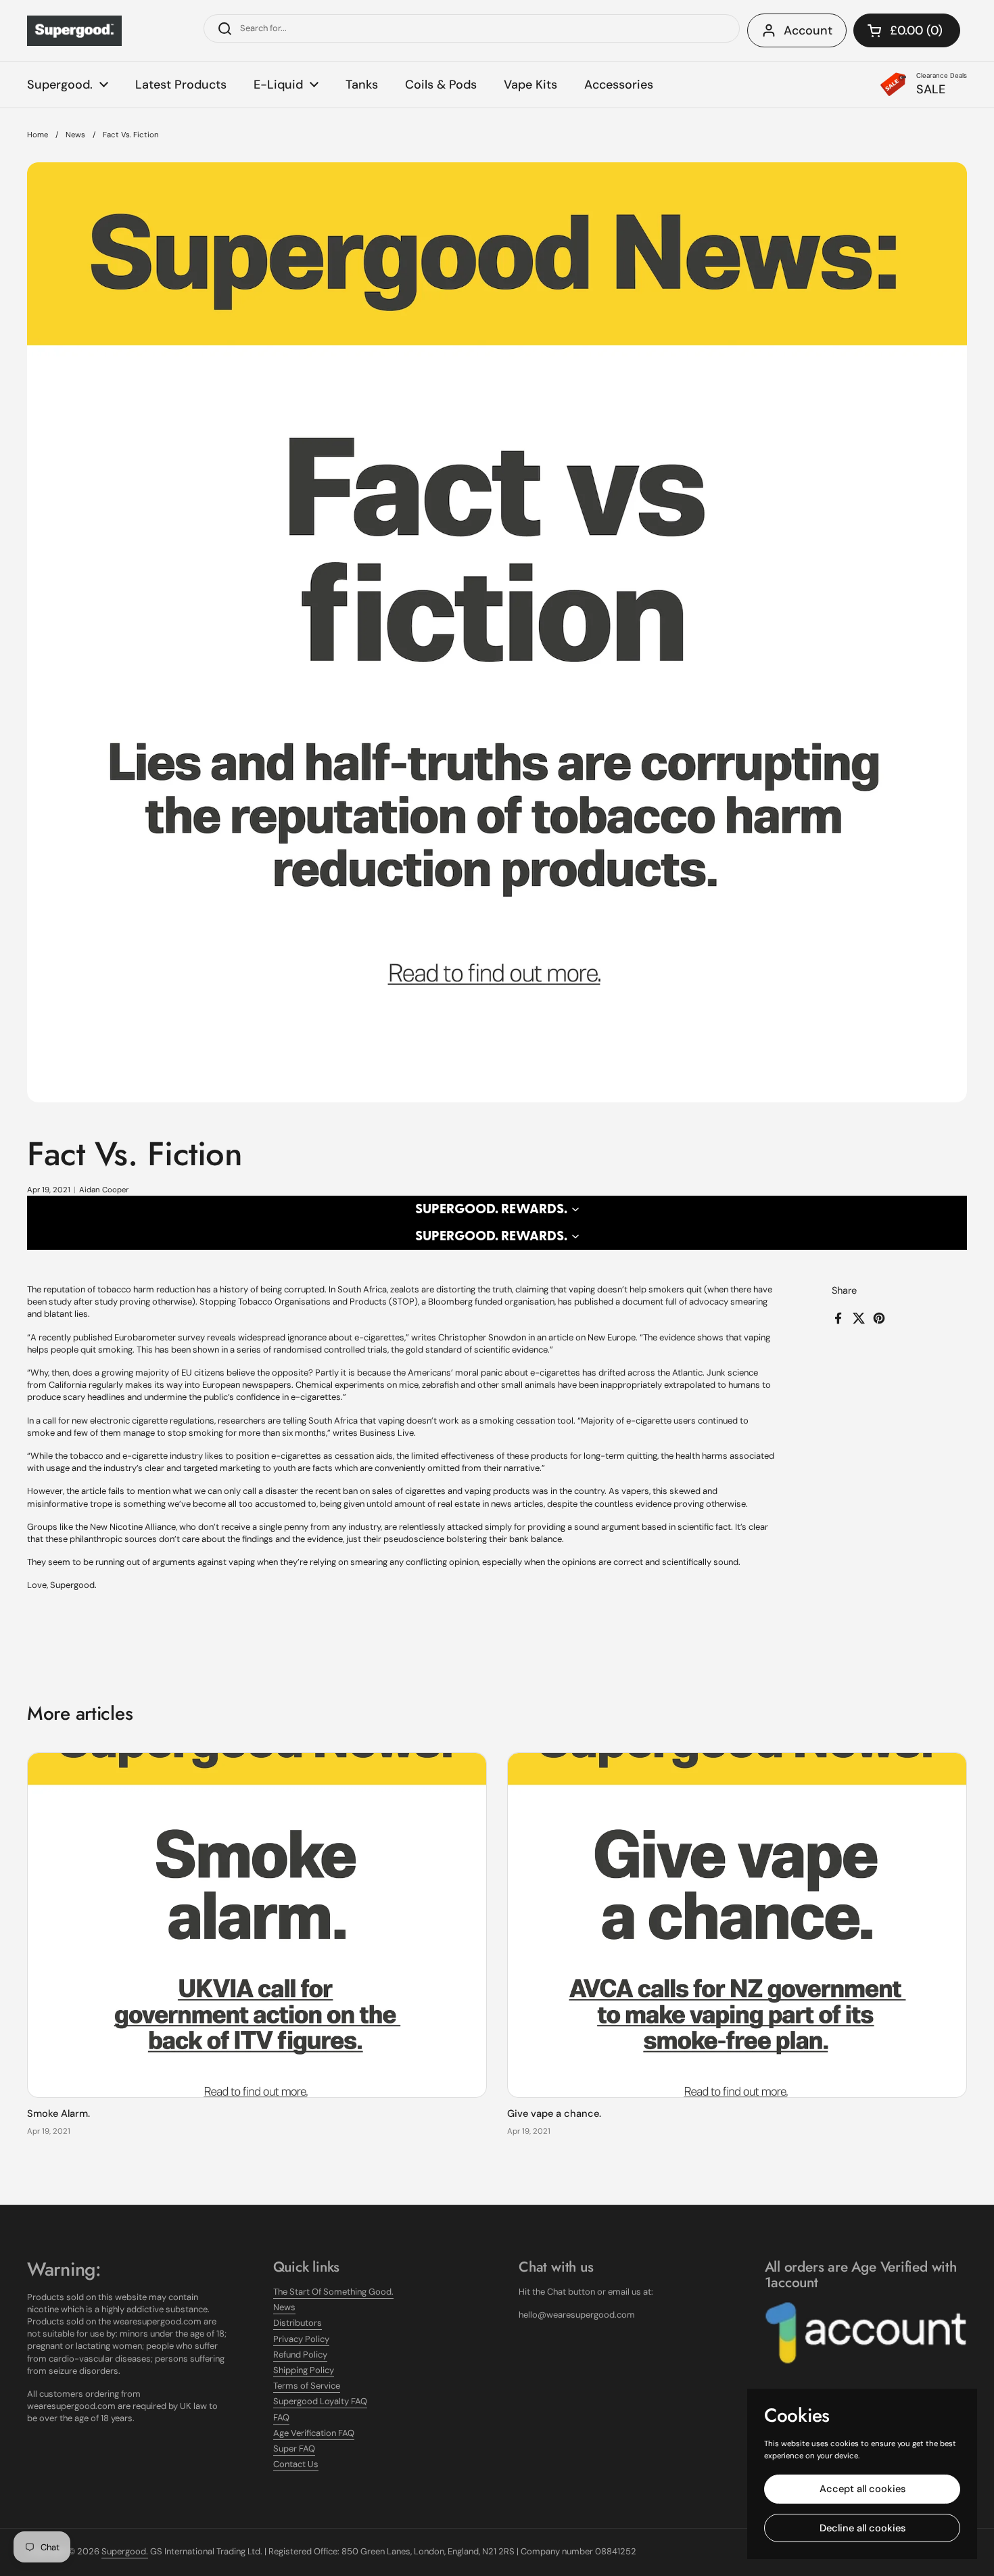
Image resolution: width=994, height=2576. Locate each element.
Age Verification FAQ (314, 2433)
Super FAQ (294, 2449)
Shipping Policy (304, 2370)
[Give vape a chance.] (737, 1925)
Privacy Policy (301, 2339)
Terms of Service (307, 2386)
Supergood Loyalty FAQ (320, 2401)
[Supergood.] (74, 31)
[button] (907, 30)
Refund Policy (300, 2355)
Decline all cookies (862, 2528)
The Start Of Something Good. (333, 2292)
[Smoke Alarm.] (257, 1925)
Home (38, 135)
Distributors (298, 2323)
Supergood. (125, 2551)
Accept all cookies (862, 2489)
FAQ (281, 2417)
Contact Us (296, 2464)
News (75, 135)
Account (808, 30)
